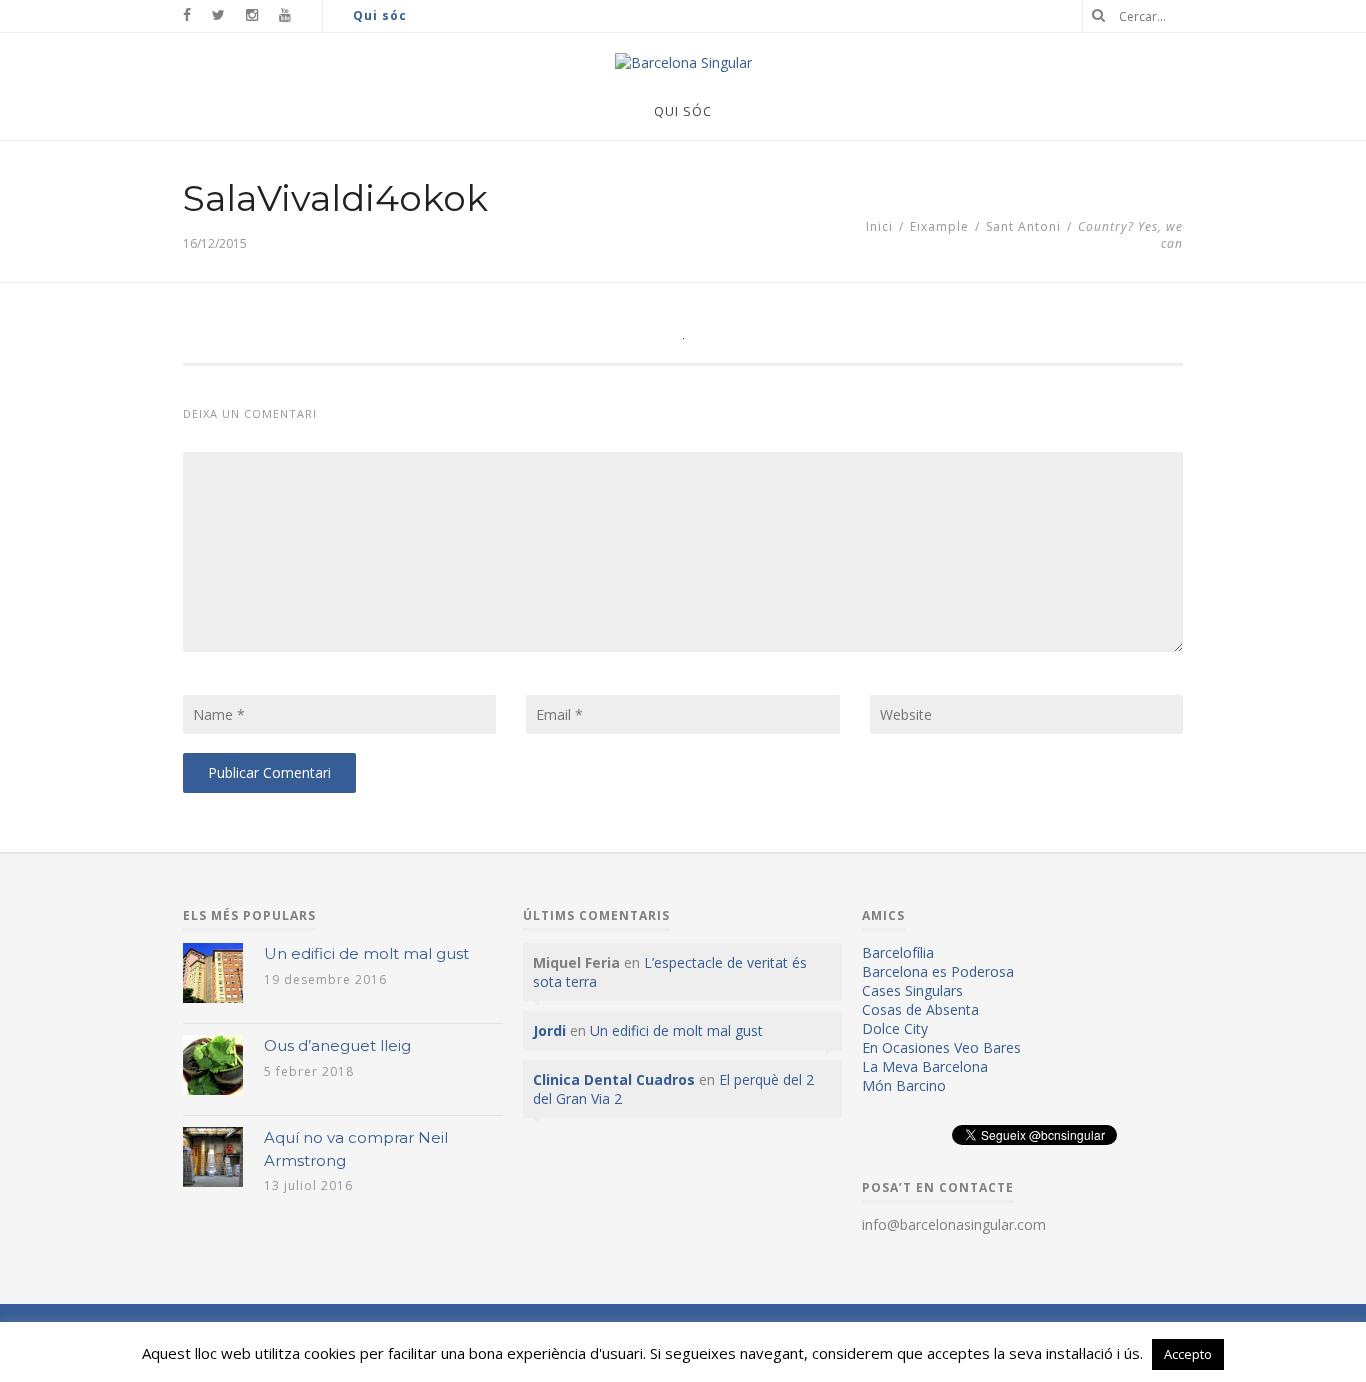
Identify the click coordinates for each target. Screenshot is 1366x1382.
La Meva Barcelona (925, 1066)
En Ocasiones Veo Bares (941, 1047)
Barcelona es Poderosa (938, 971)
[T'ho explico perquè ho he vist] (683, 62)
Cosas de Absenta (920, 1009)
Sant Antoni (1023, 226)
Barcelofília (898, 952)
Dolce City (895, 1028)
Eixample (939, 226)
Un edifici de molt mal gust (366, 953)
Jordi (549, 1030)
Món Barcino (904, 1085)
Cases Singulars (912, 990)
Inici (879, 226)
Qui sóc (380, 15)
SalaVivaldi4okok (335, 198)
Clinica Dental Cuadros (614, 1079)
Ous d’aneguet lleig (337, 1045)
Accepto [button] (1188, 1354)
